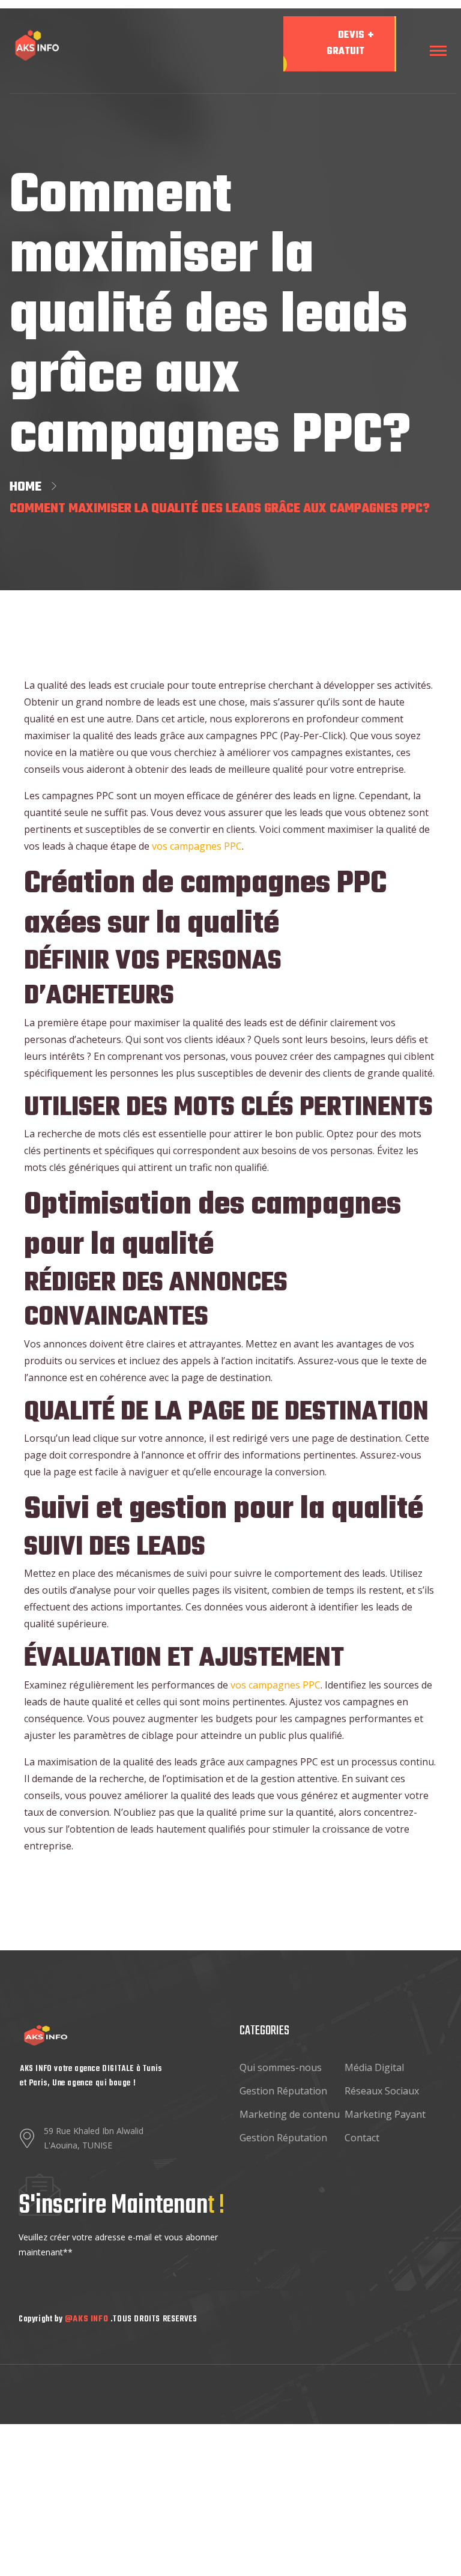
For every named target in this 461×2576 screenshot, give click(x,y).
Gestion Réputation (283, 2091)
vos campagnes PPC (197, 846)
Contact (362, 2138)
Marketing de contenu (290, 2114)
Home (29, 487)
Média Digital (374, 2067)
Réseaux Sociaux (382, 2091)
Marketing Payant (385, 2114)
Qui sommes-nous (281, 2067)
